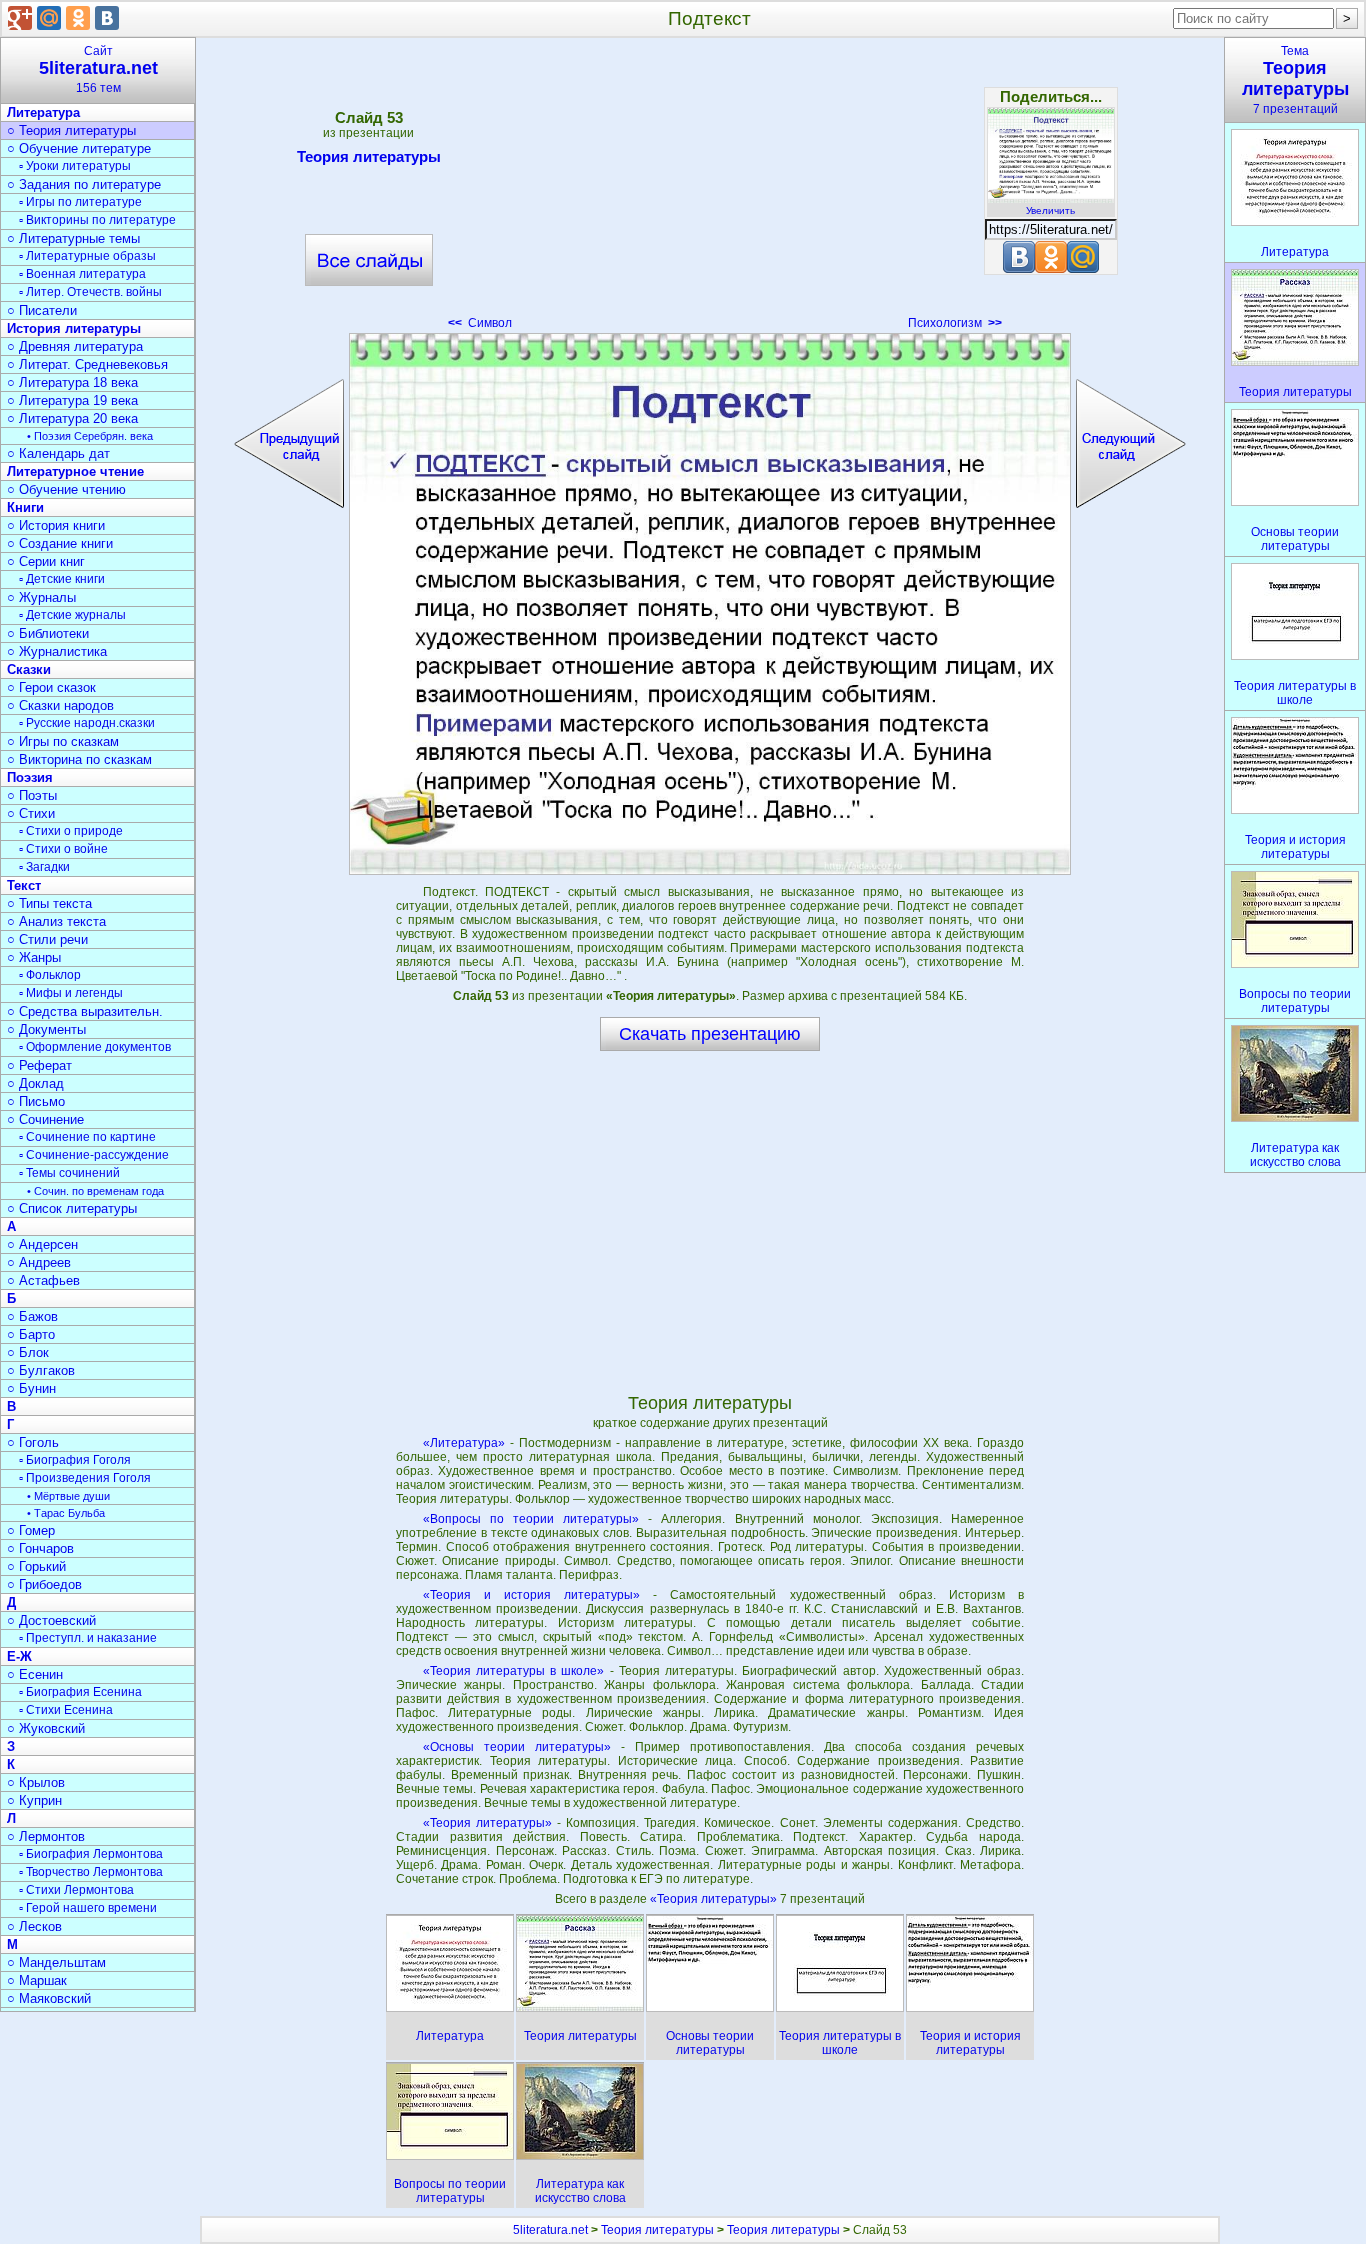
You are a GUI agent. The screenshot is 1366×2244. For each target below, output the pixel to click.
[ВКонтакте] (107, 18)
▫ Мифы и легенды (71, 993)
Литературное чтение (75, 471)
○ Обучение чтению (66, 489)
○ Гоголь (33, 1442)
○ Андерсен (42, 1244)
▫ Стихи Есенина (66, 1710)
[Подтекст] (710, 604)
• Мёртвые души (68, 1496)
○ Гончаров (40, 1548)
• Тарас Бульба (66, 1513)
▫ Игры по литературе (80, 202)
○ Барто (31, 1334)
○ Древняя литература (75, 346)
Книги (25, 507)
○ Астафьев (43, 1280)
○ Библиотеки (48, 633)
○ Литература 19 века (72, 400)
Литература (43, 112)
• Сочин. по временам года (95, 1191)
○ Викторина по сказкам (79, 759)
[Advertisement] (710, 190)
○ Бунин (31, 1388)
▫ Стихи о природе (71, 831)
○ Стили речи (47, 939)
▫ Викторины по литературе (97, 220)
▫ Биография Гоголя (75, 1460)
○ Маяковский (49, 1998)
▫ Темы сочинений (69, 1173)
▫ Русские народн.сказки (87, 723)
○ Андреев (39, 1262)
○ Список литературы (72, 1208)
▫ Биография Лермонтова (91, 1854)
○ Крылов (36, 1782)
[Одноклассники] (78, 18)
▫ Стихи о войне (63, 849)
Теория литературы (369, 156)
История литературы (74, 328)
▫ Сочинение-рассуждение (94, 1155)
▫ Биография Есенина (80, 1692)
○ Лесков (34, 1926)
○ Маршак (37, 1980)
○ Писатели (42, 310)
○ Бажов (32, 1316)
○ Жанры (34, 957)
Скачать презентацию (710, 1034)
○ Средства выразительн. (85, 1011)
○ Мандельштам (56, 1962)
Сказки (29, 669)
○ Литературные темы (73, 238)
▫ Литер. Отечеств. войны (90, 292)
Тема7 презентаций (1295, 80)
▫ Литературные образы (87, 256)
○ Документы (46, 1029)
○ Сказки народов (60, 705)
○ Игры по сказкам (63, 741)
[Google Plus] (20, 18)
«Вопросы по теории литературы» (531, 1519)
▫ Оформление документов (95, 1047)
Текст (24, 885)
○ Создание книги (60, 543)
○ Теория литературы (71, 130)
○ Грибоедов (44, 1584)
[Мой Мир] (49, 18)
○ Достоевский (51, 1620)
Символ (480, 323)
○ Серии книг (46, 561)
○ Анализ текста (56, 921)
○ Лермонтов (46, 1836)
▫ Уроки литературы (75, 166)
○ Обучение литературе (79, 148)
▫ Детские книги (62, 579)
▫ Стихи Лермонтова (76, 1890)
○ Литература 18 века (72, 382)
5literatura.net (550, 2230)
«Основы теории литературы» (517, 1747)
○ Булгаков (41, 1370)
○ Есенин (35, 1674)
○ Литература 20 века (72, 418)
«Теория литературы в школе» (514, 1671)
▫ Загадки (44, 867)
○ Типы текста (49, 903)
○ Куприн (34, 1800)
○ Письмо (36, 1101)
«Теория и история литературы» (531, 1595)
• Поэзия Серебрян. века (90, 436)
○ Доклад (35, 1083)
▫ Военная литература (82, 274)
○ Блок (28, 1352)
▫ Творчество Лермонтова (91, 1872)
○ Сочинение (45, 1119)
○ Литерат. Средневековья (87, 364)
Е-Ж (19, 1656)
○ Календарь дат (58, 453)
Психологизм (955, 323)
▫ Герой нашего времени (88, 1908)
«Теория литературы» (487, 1823)
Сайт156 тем (98, 69)
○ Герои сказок (51, 687)
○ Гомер (31, 1530)
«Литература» (464, 1443)
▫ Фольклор (50, 975)
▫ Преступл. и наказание (88, 1638)
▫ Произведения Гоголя (85, 1478)
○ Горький (36, 1566)
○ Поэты (32, 795)
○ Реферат (39, 1065)
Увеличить (1050, 210)
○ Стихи (31, 813)
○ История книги (56, 525)
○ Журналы (41, 597)
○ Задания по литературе (84, 184)
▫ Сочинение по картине (87, 1137)
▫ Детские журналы (72, 615)
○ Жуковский (46, 1728)
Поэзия (30, 777)
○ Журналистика (57, 651)
